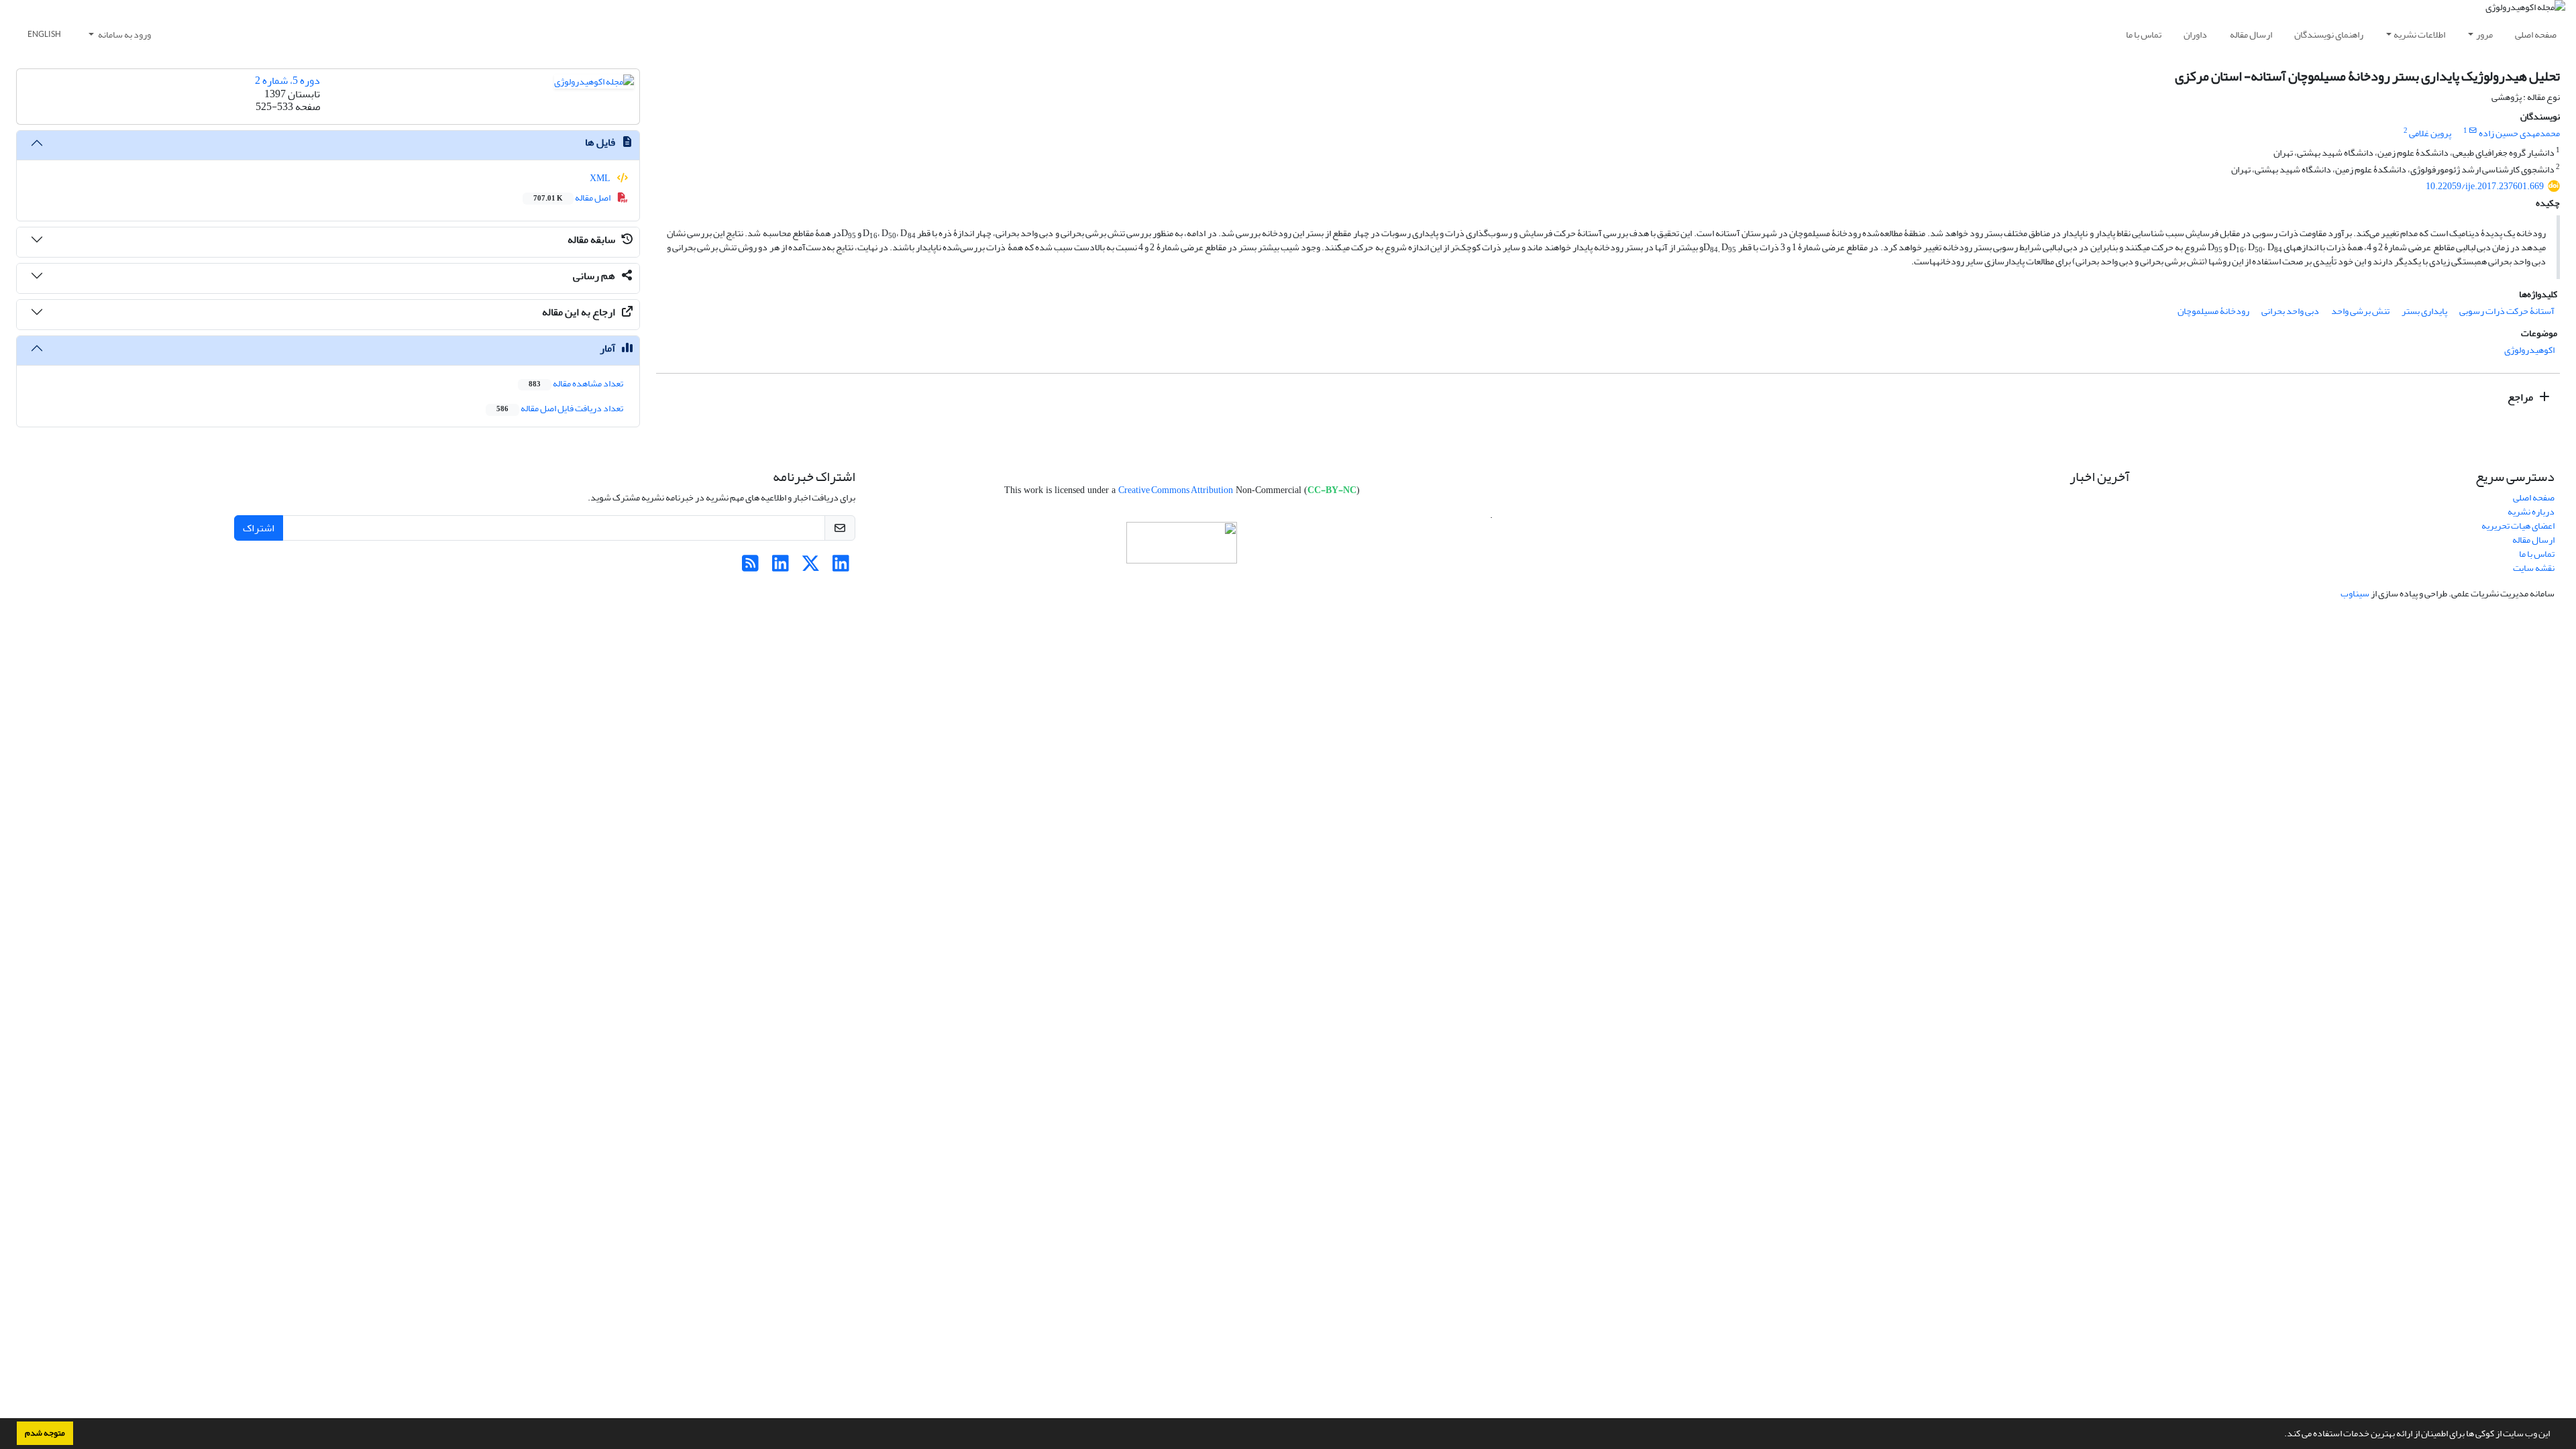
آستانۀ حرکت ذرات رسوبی (2507, 311)
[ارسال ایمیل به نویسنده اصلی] (2473, 131)
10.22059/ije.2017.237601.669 (2485, 186)
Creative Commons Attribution (1176, 490)
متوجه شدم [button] (45, 1433)
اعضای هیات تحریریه (2518, 526)
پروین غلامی (2430, 133)
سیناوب (2355, 593)
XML (601, 178)
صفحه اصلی (2536, 35)
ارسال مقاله (2251, 35)
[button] (2281, 1435)
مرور (2484, 35)
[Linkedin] (841, 567)
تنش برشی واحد (2360, 311)
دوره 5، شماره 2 (287, 80)
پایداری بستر (2424, 311)
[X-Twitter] (811, 567)
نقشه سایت (2534, 568)
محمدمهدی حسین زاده (2519, 133)
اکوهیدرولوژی (2529, 350)
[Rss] (750, 567)
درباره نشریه (2531, 512)
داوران (2195, 35)
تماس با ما (2144, 35)
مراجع (2521, 397)
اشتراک (259, 528)
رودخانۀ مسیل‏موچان (2213, 311)
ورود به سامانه (124, 35)
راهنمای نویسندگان (2329, 35)
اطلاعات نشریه (2419, 35)
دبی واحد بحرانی (2290, 311)
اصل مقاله (573, 198)
